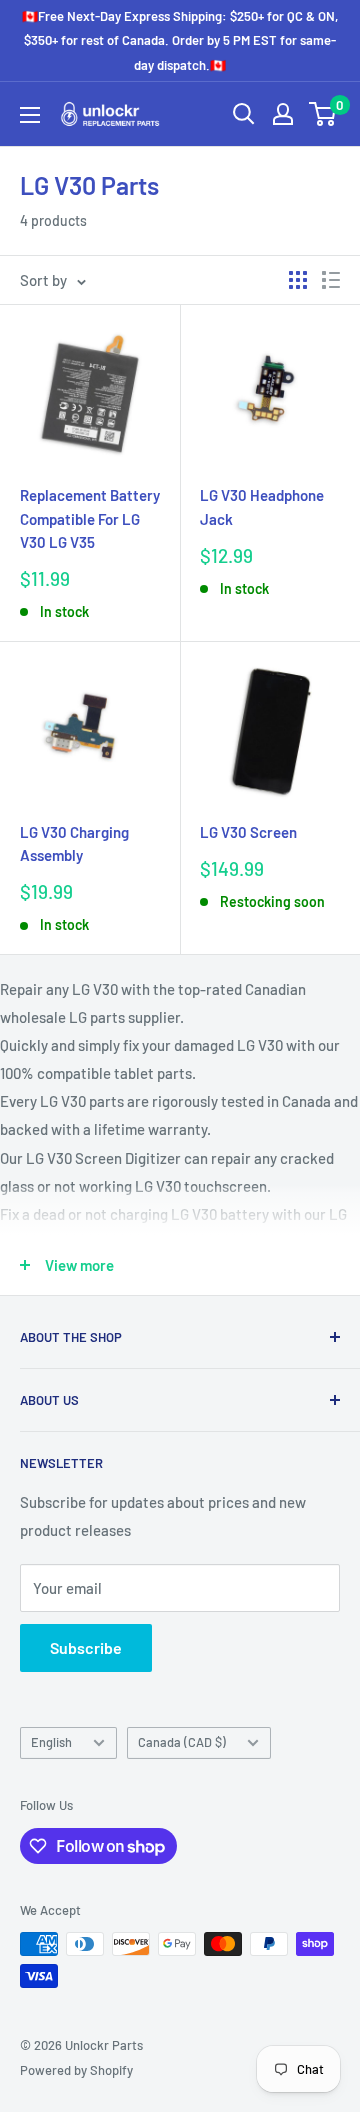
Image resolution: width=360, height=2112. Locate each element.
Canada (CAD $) (182, 1742)
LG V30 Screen (248, 832)
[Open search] (244, 114)
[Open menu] (30, 115)
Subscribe (86, 1647)
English (51, 1742)
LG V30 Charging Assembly (74, 843)
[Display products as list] (331, 280)
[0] (323, 114)
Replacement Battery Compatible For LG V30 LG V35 (90, 518)
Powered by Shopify (76, 2070)
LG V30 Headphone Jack (262, 506)
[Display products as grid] (298, 280)
